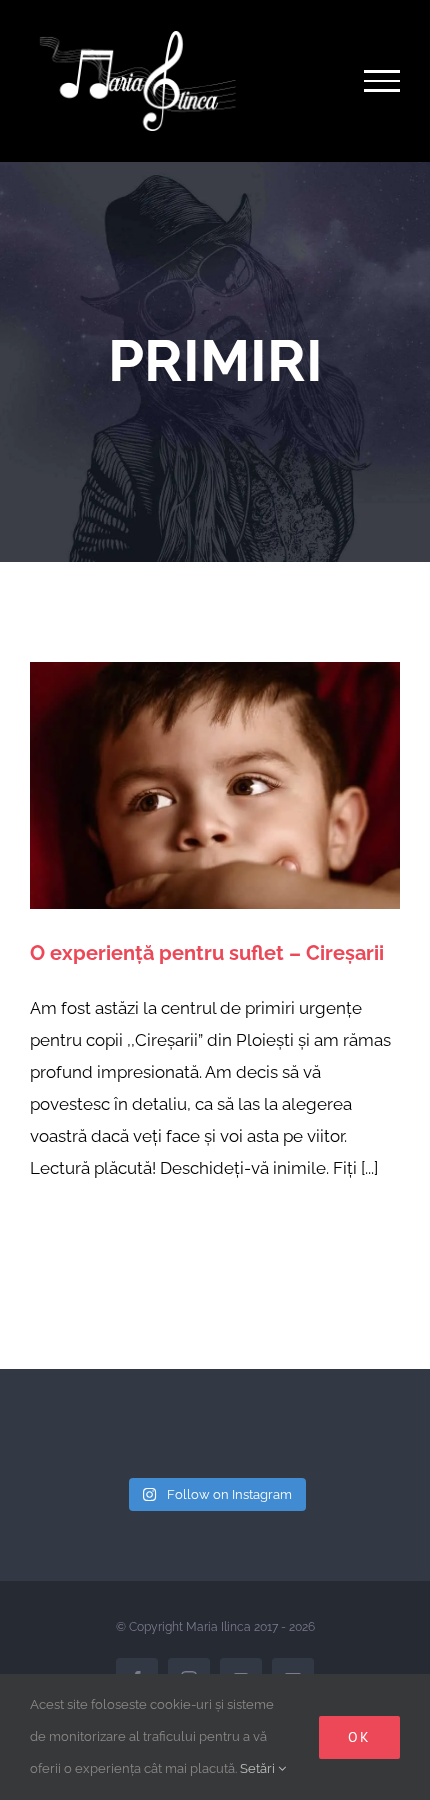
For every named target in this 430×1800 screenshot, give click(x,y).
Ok (359, 1737)
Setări (259, 1768)
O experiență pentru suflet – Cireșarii (207, 953)
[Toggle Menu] (382, 81)
